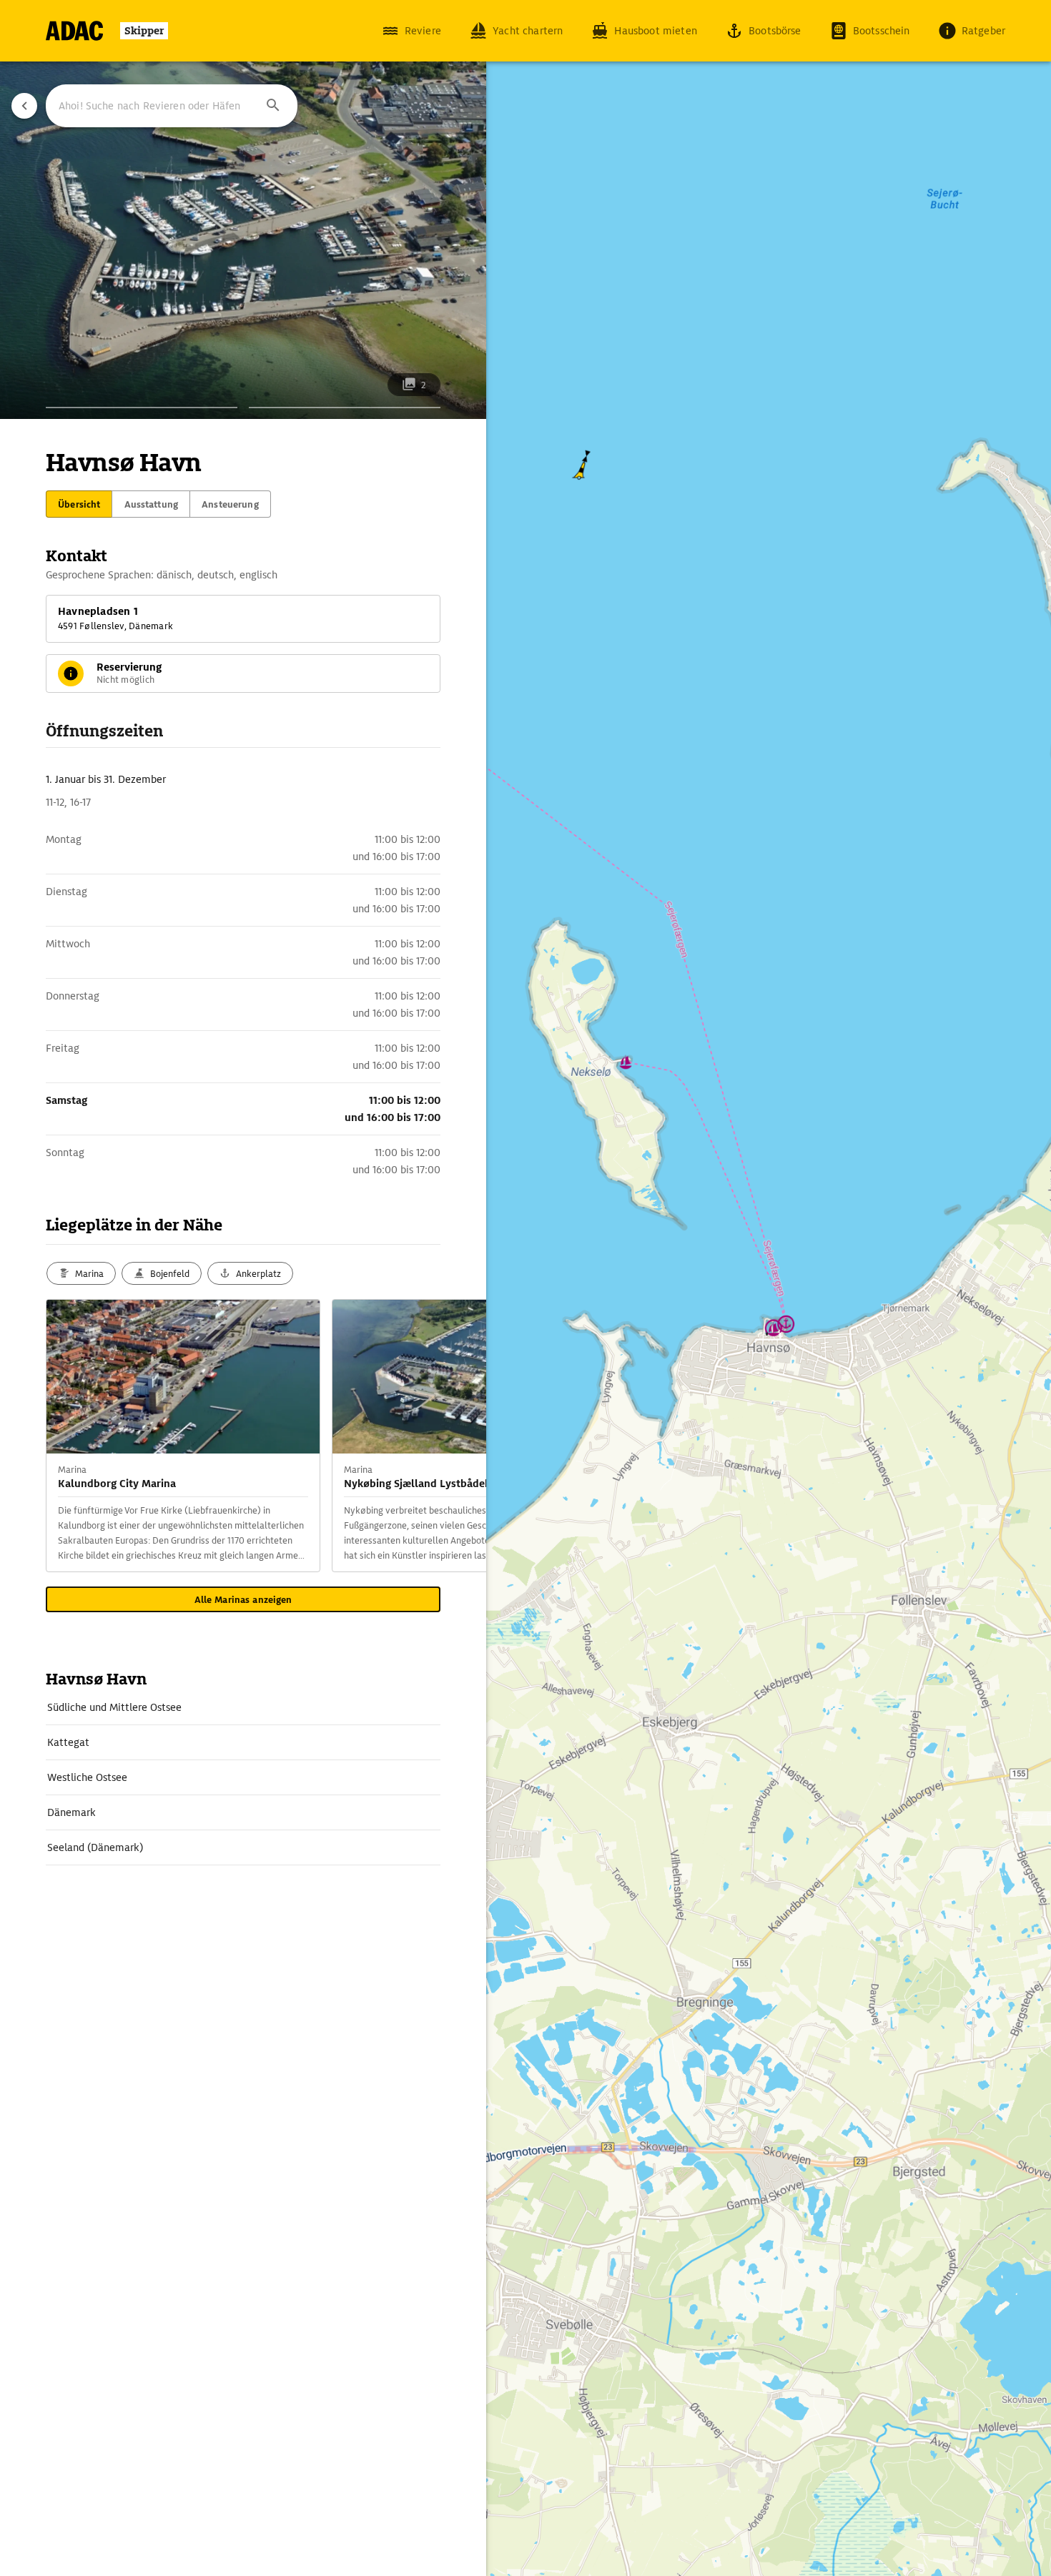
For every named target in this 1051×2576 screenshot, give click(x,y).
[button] (273, 106)
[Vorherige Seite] (24, 106)
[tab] (79, 504)
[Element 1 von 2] (142, 408)
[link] (243, 1707)
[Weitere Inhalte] (458, 1436)
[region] (525, 1288)
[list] (243, 1778)
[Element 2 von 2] (345, 408)
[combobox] (172, 106)
